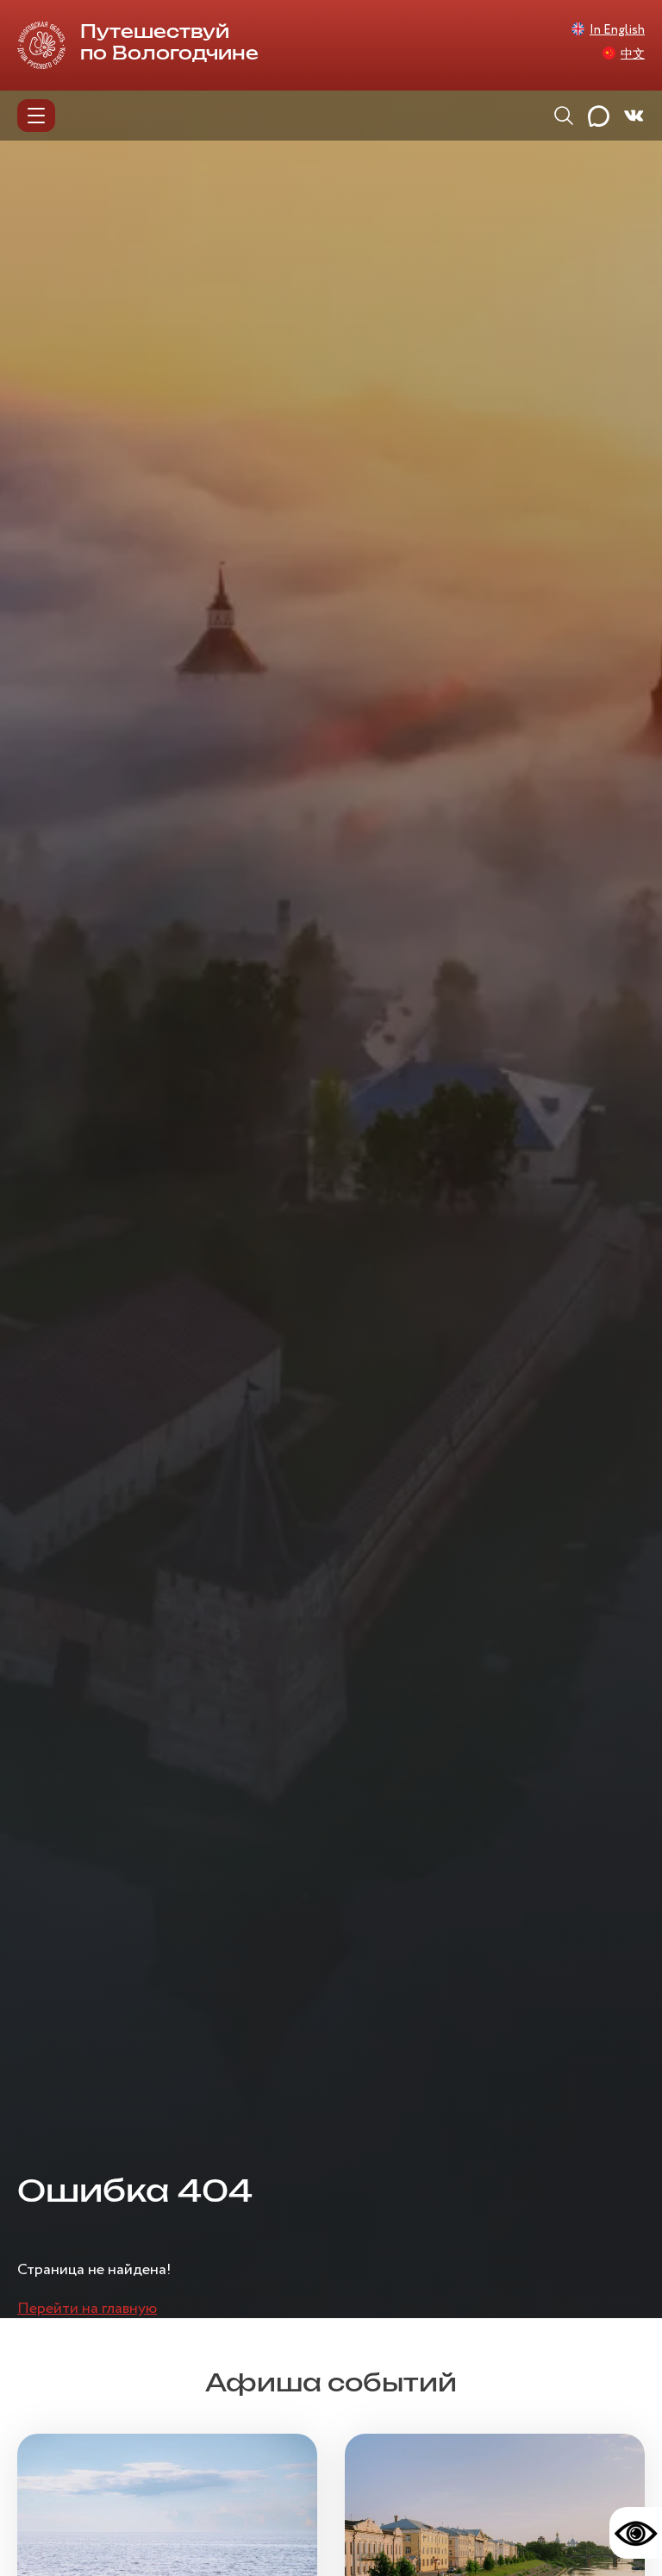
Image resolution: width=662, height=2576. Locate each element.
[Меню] (36, 116)
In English (617, 30)
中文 (633, 54)
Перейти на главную (87, 2309)
